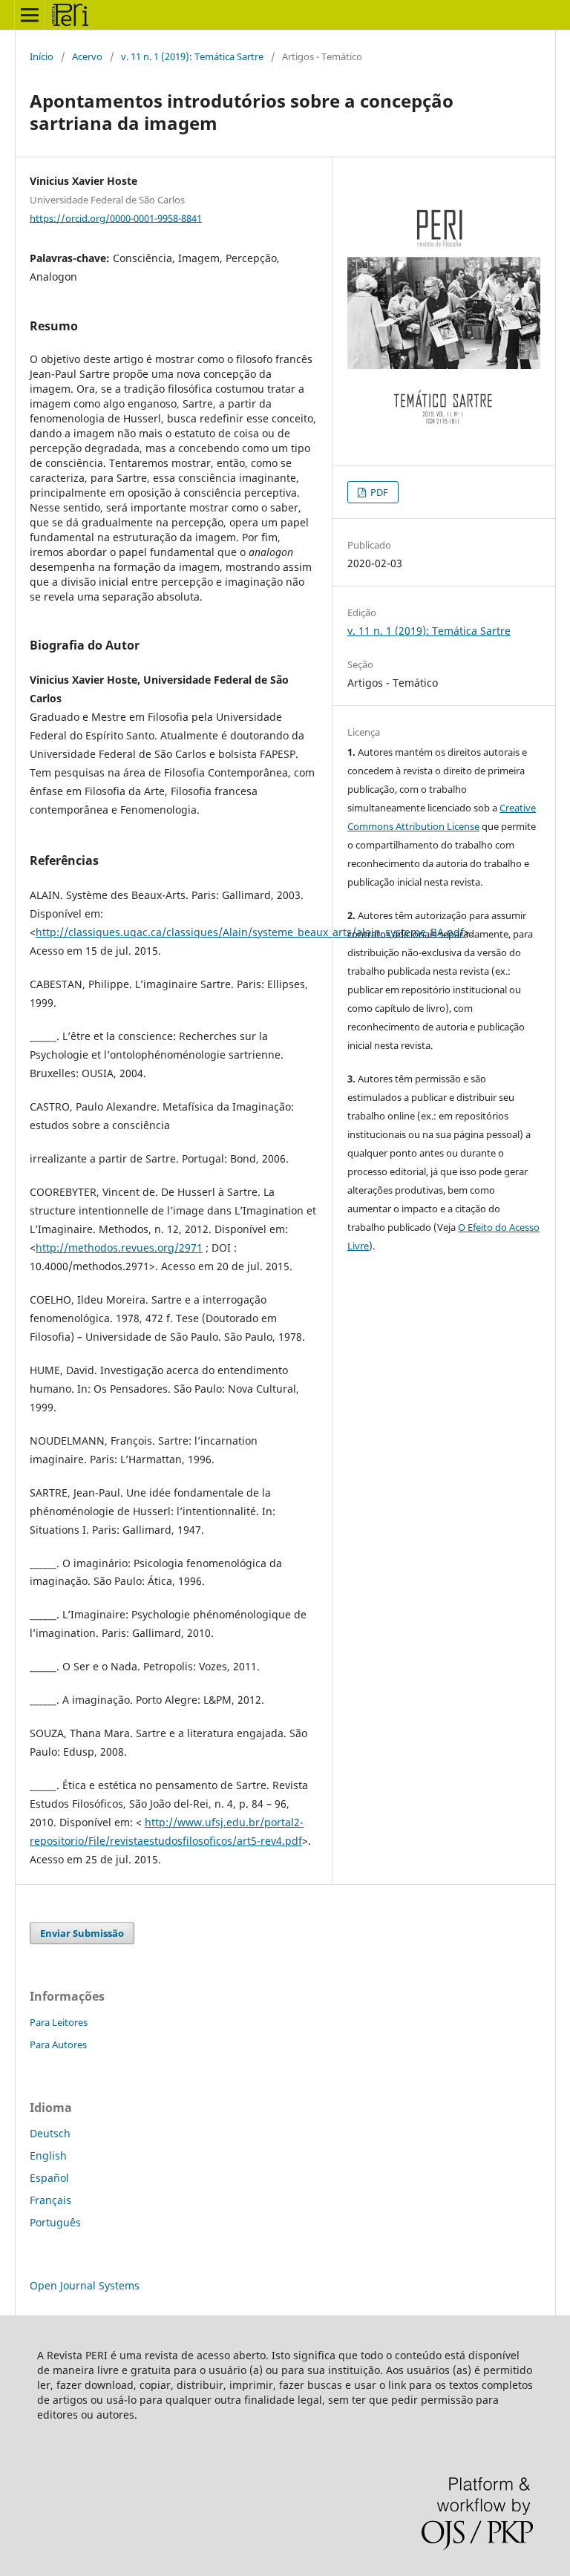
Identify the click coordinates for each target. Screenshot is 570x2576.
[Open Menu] (30, 15)
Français (50, 2200)
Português (55, 2222)
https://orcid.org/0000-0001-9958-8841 (116, 218)
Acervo (87, 56)
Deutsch (50, 2133)
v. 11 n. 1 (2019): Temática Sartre (192, 56)
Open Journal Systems (85, 2285)
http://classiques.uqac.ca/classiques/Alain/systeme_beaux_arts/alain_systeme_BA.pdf (250, 932)
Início (42, 56)
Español (49, 2178)
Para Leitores (59, 2022)
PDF (378, 492)
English (48, 2155)
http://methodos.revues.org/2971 (119, 1248)
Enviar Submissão (82, 1933)
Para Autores (58, 2044)
